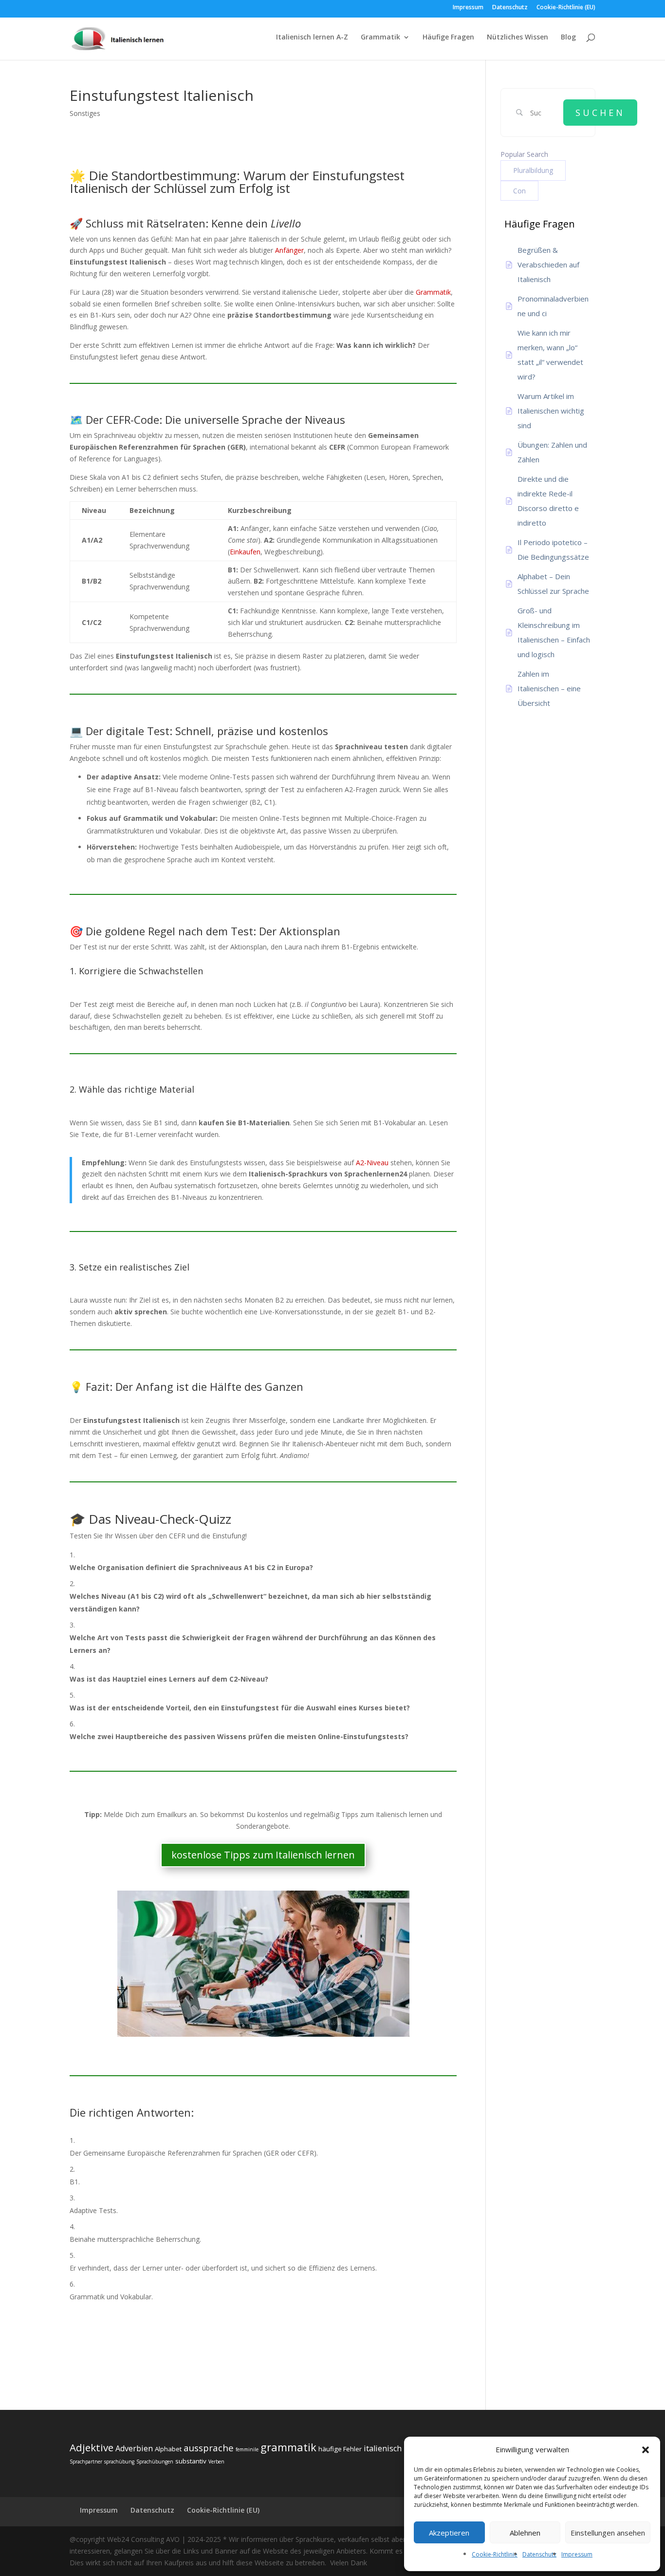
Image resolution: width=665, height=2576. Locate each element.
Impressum (577, 2554)
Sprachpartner (86, 2462)
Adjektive (92, 2447)
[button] (646, 2450)
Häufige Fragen (448, 38)
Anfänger (289, 250)
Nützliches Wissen (517, 38)
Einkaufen (245, 552)
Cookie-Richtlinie (495, 2554)
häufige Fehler (340, 2449)
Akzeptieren (449, 2533)
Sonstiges (85, 113)
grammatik (288, 2447)
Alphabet (168, 2449)
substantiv (191, 2461)
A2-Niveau (372, 1163)
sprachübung (119, 2462)
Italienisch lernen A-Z (312, 38)
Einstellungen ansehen (608, 2533)
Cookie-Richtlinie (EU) (566, 8)
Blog (568, 38)
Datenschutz (539, 2554)
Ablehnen (525, 2533)
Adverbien (134, 2448)
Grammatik (380, 38)
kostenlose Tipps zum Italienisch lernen (263, 1855)
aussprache (209, 2448)
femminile (247, 2449)
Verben (216, 2462)
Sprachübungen (155, 2462)
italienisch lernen (396, 2448)
